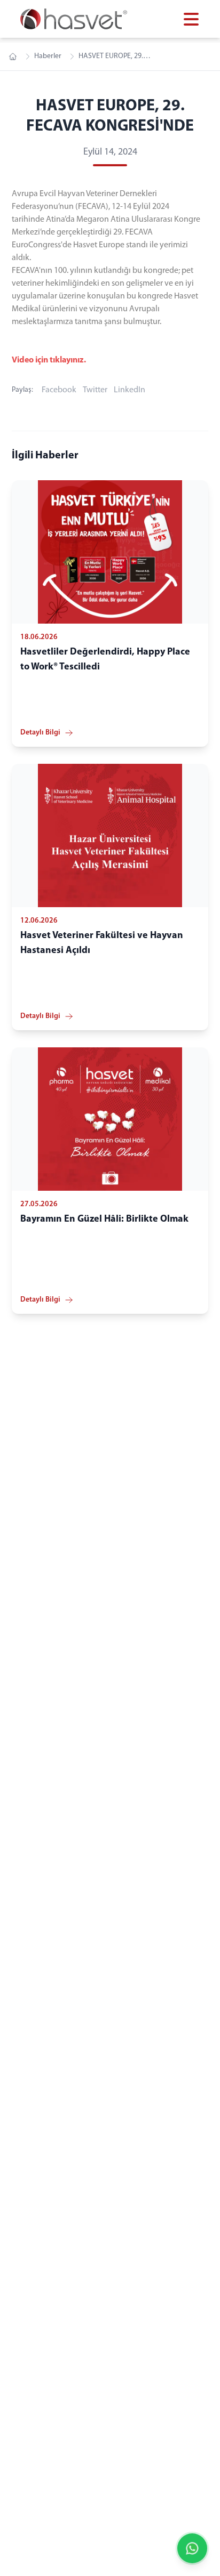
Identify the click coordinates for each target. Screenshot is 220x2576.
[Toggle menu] (191, 19)
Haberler (48, 56)
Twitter (95, 390)
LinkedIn (129, 390)
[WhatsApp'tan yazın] (192, 2548)
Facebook (59, 390)
